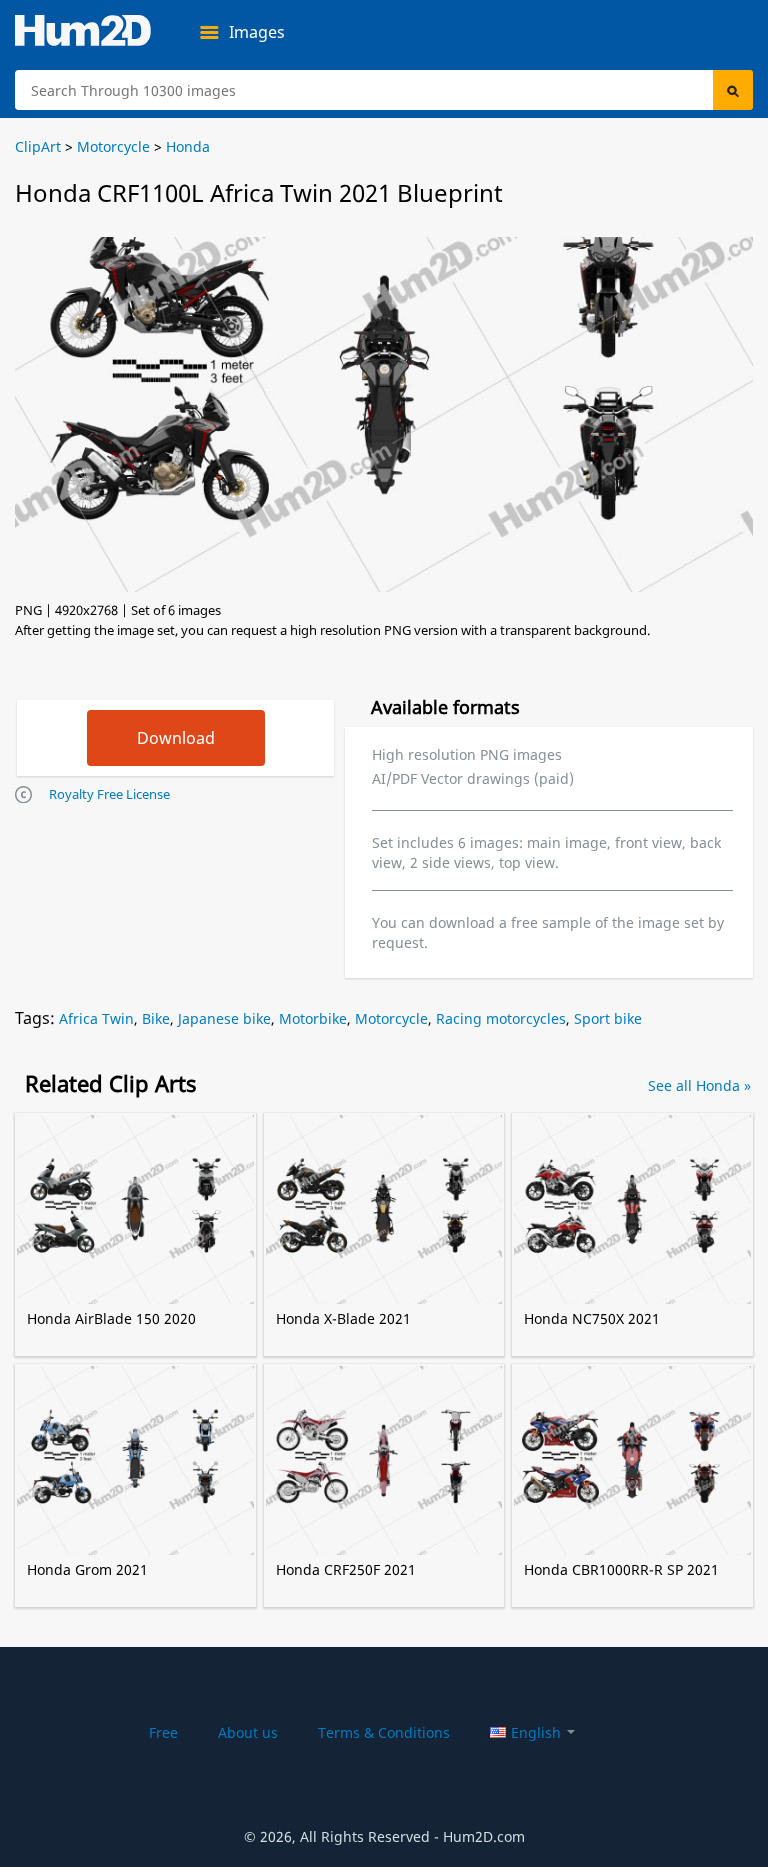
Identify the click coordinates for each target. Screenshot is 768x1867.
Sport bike (608, 1018)
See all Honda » (699, 1085)
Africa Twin (96, 1018)
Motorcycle (391, 1018)
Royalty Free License (109, 794)
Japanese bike (224, 1018)
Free (163, 1732)
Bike (156, 1018)
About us (248, 1732)
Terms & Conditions (384, 1732)
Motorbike (313, 1018)
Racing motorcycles (501, 1018)
